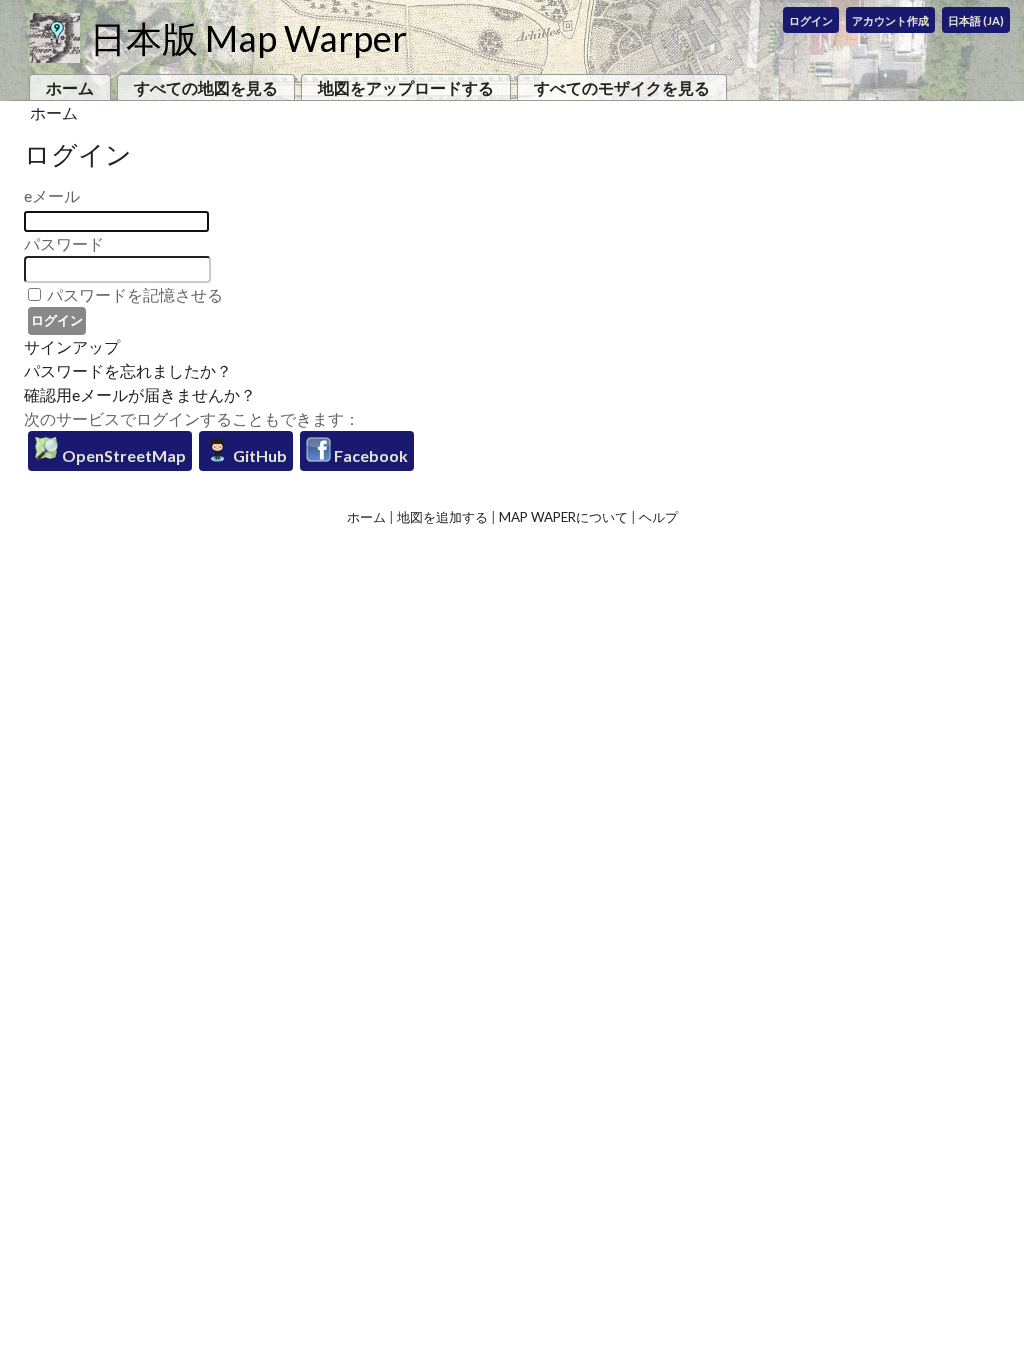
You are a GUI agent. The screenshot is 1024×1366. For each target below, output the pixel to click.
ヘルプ (658, 517)
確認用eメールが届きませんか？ (140, 394)
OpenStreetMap (122, 455)
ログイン (811, 20)
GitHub (258, 455)
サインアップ (72, 346)
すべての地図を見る (206, 87)
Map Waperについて (563, 517)
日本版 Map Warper (248, 38)
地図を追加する (442, 517)
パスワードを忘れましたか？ (128, 370)
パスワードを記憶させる (135, 294)
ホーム (70, 87)
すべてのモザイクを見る (622, 87)
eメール (52, 195)
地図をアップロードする (406, 87)
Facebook (369, 455)
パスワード (64, 243)
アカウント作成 (890, 20)
